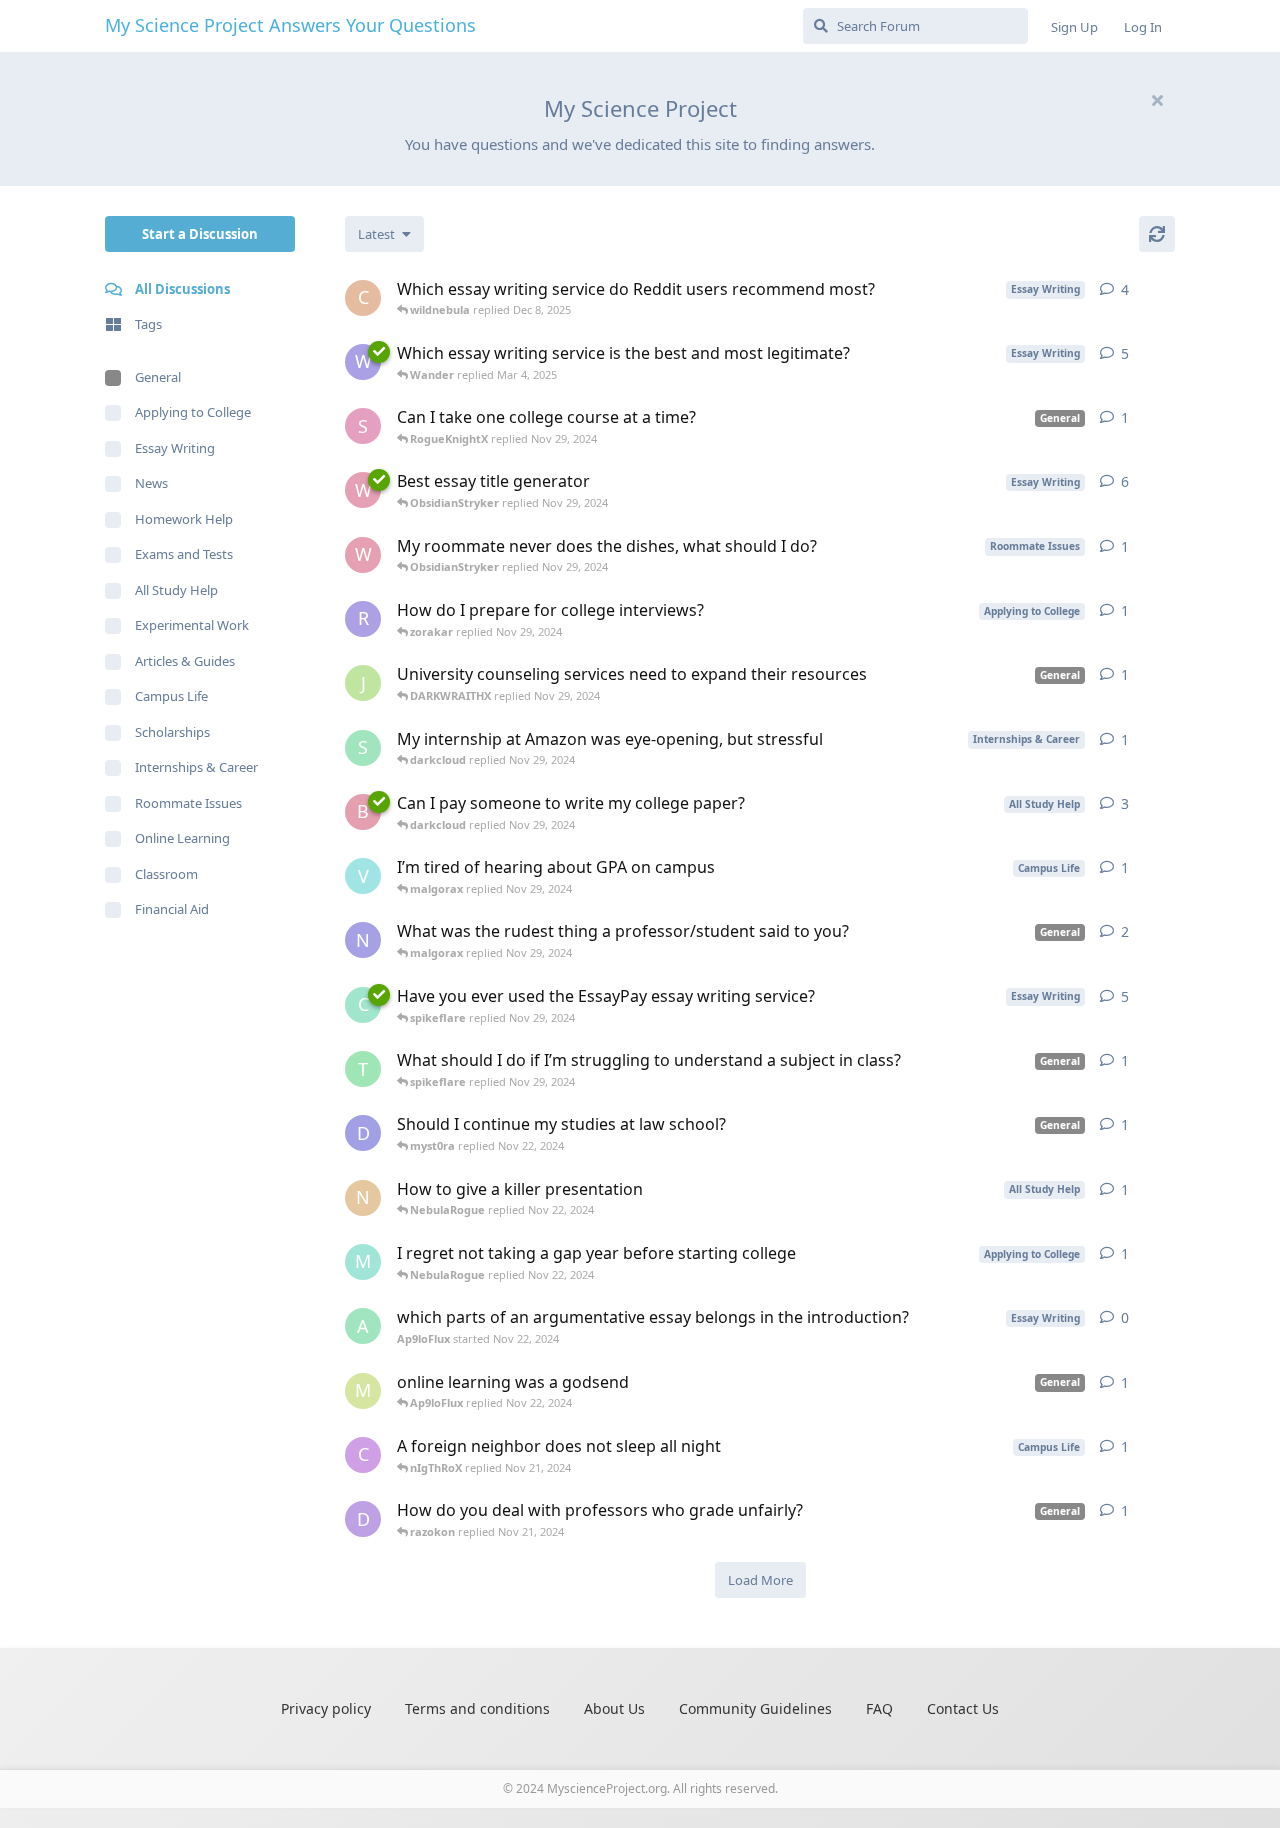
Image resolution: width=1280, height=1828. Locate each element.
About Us (614, 1708)
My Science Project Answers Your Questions (290, 25)
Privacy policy (326, 1708)
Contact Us (963, 1708)
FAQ (879, 1708)
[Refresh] (1157, 234)
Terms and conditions (477, 1708)
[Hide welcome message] (1157, 100)
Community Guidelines (755, 1708)
